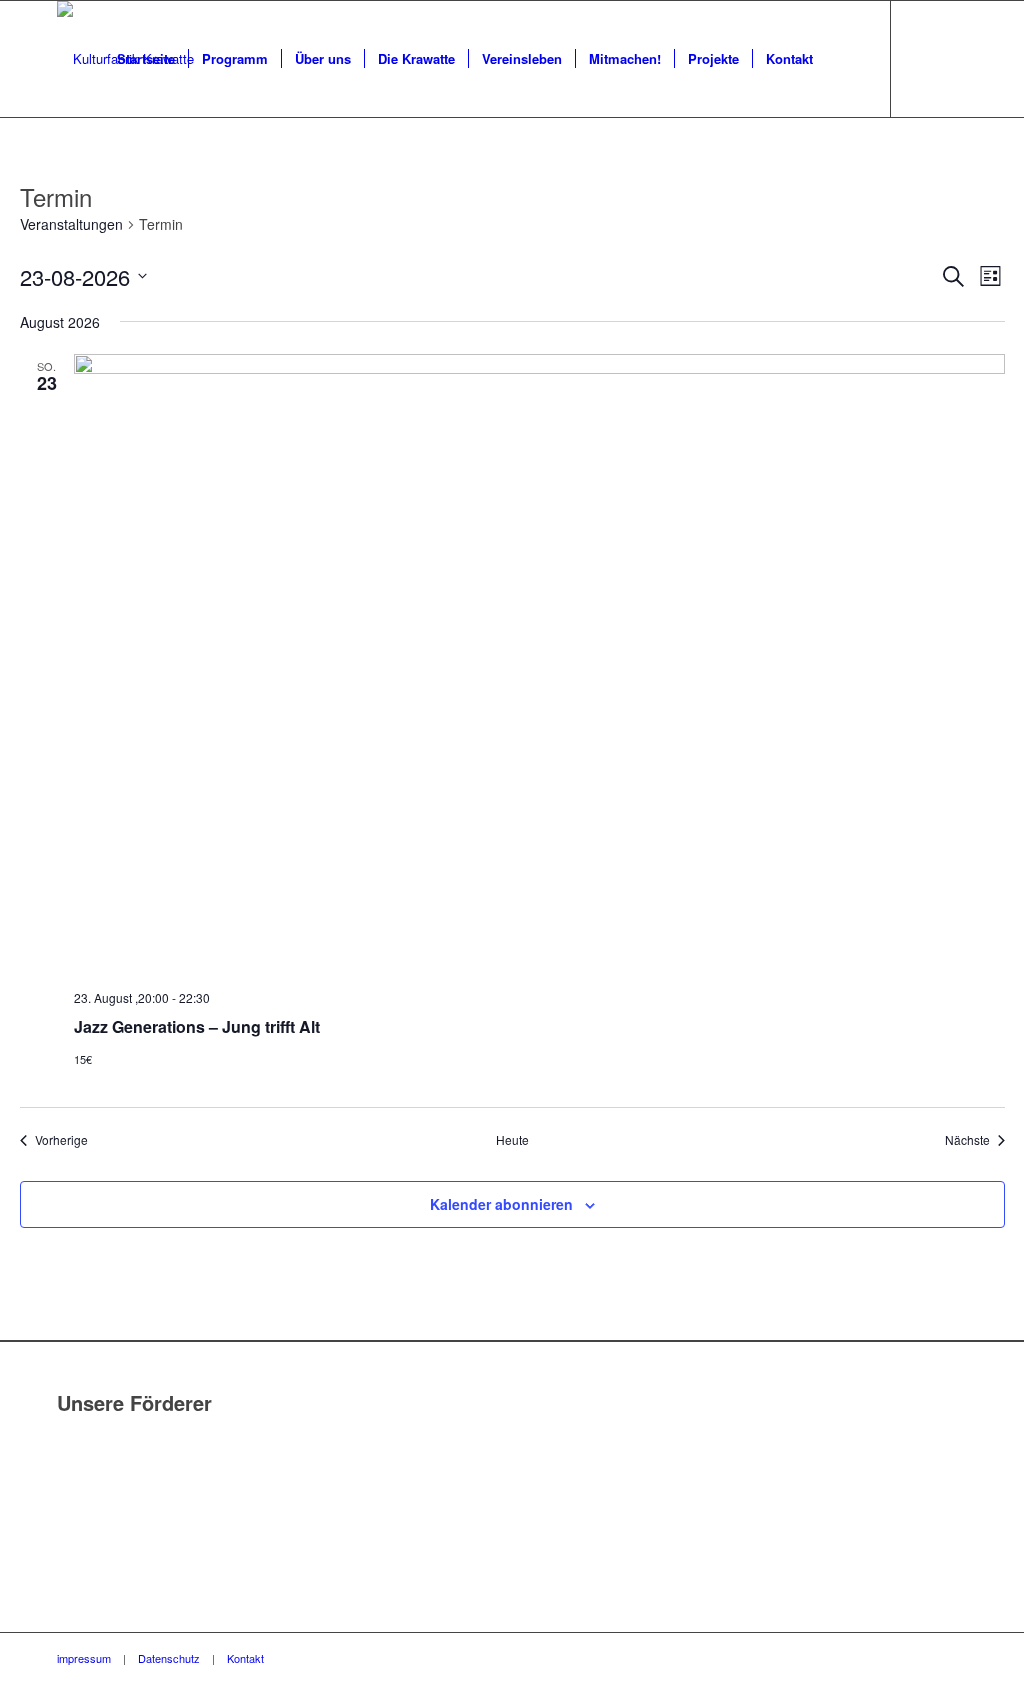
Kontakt (245, 1658)
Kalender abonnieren (501, 1204)
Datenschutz (169, 1658)
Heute (512, 1140)
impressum (84, 1658)
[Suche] (845, 59)
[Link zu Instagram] (952, 58)
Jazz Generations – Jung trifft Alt (197, 1026)
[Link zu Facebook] (922, 58)
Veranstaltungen (71, 224)
